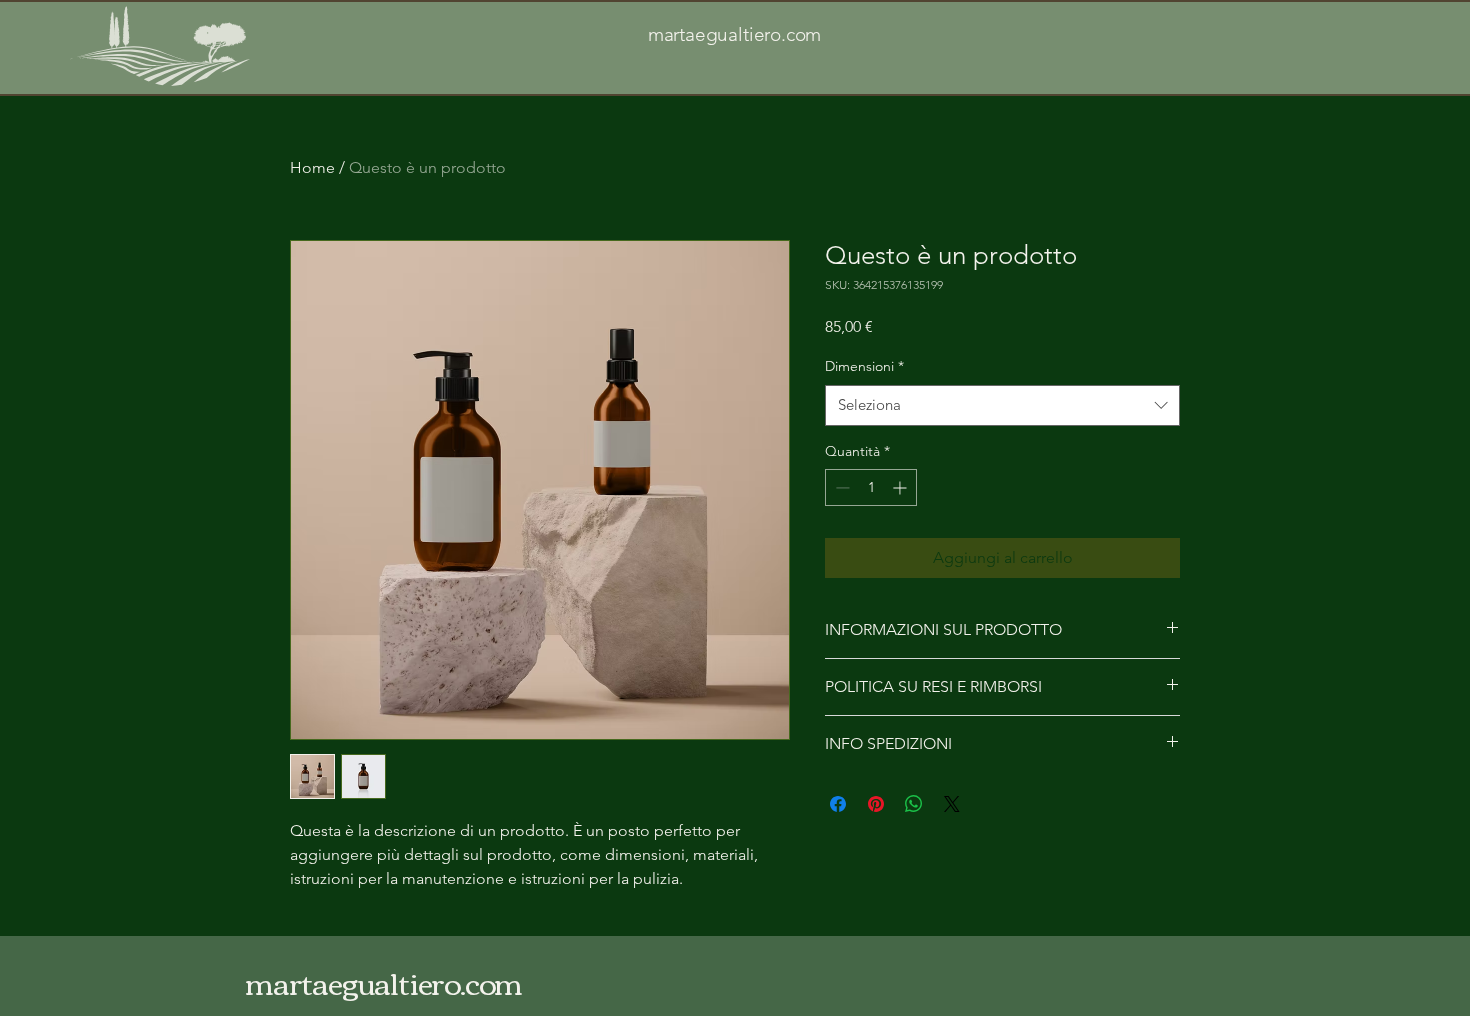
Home (312, 167)
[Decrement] (840, 487)
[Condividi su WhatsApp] (914, 804)
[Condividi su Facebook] (838, 804)
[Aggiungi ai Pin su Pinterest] (876, 804)
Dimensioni (864, 366)
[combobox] (1002, 405)
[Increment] (901, 487)
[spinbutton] (871, 487)
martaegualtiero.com (734, 34)
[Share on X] (952, 804)
